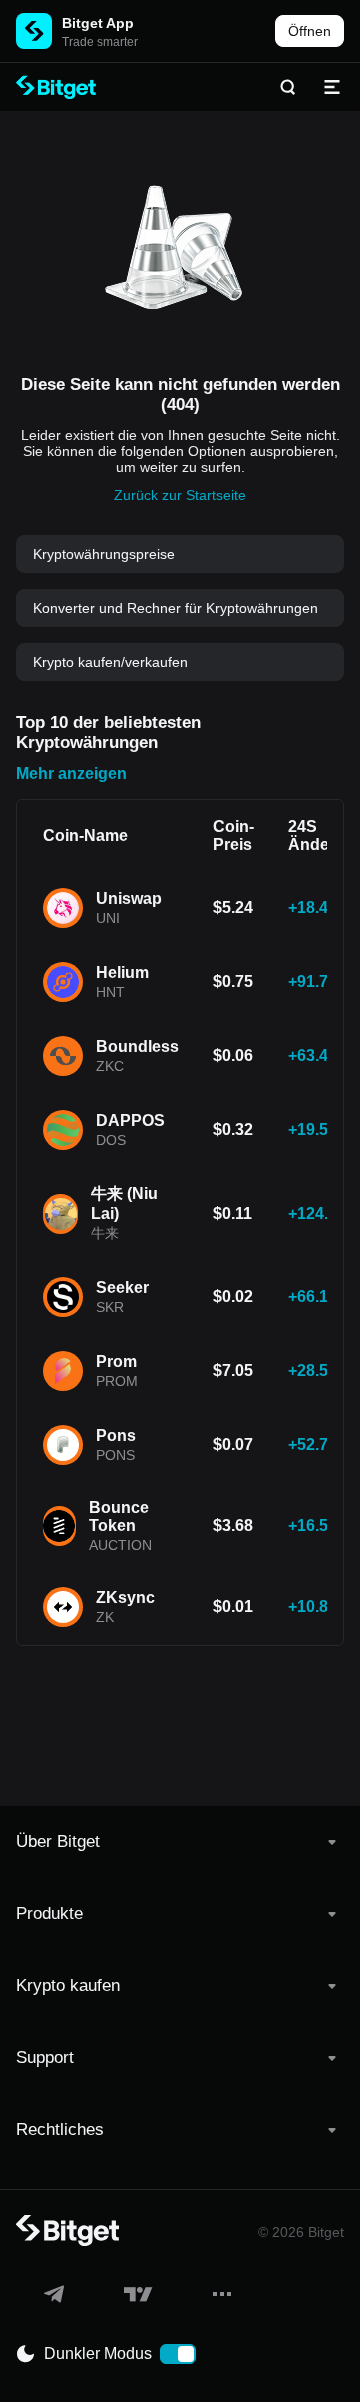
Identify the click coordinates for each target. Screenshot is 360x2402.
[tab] (180, 1842)
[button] (180, 1842)
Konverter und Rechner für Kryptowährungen (175, 608)
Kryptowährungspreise (104, 554)
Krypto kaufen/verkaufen (110, 662)
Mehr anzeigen (71, 773)
